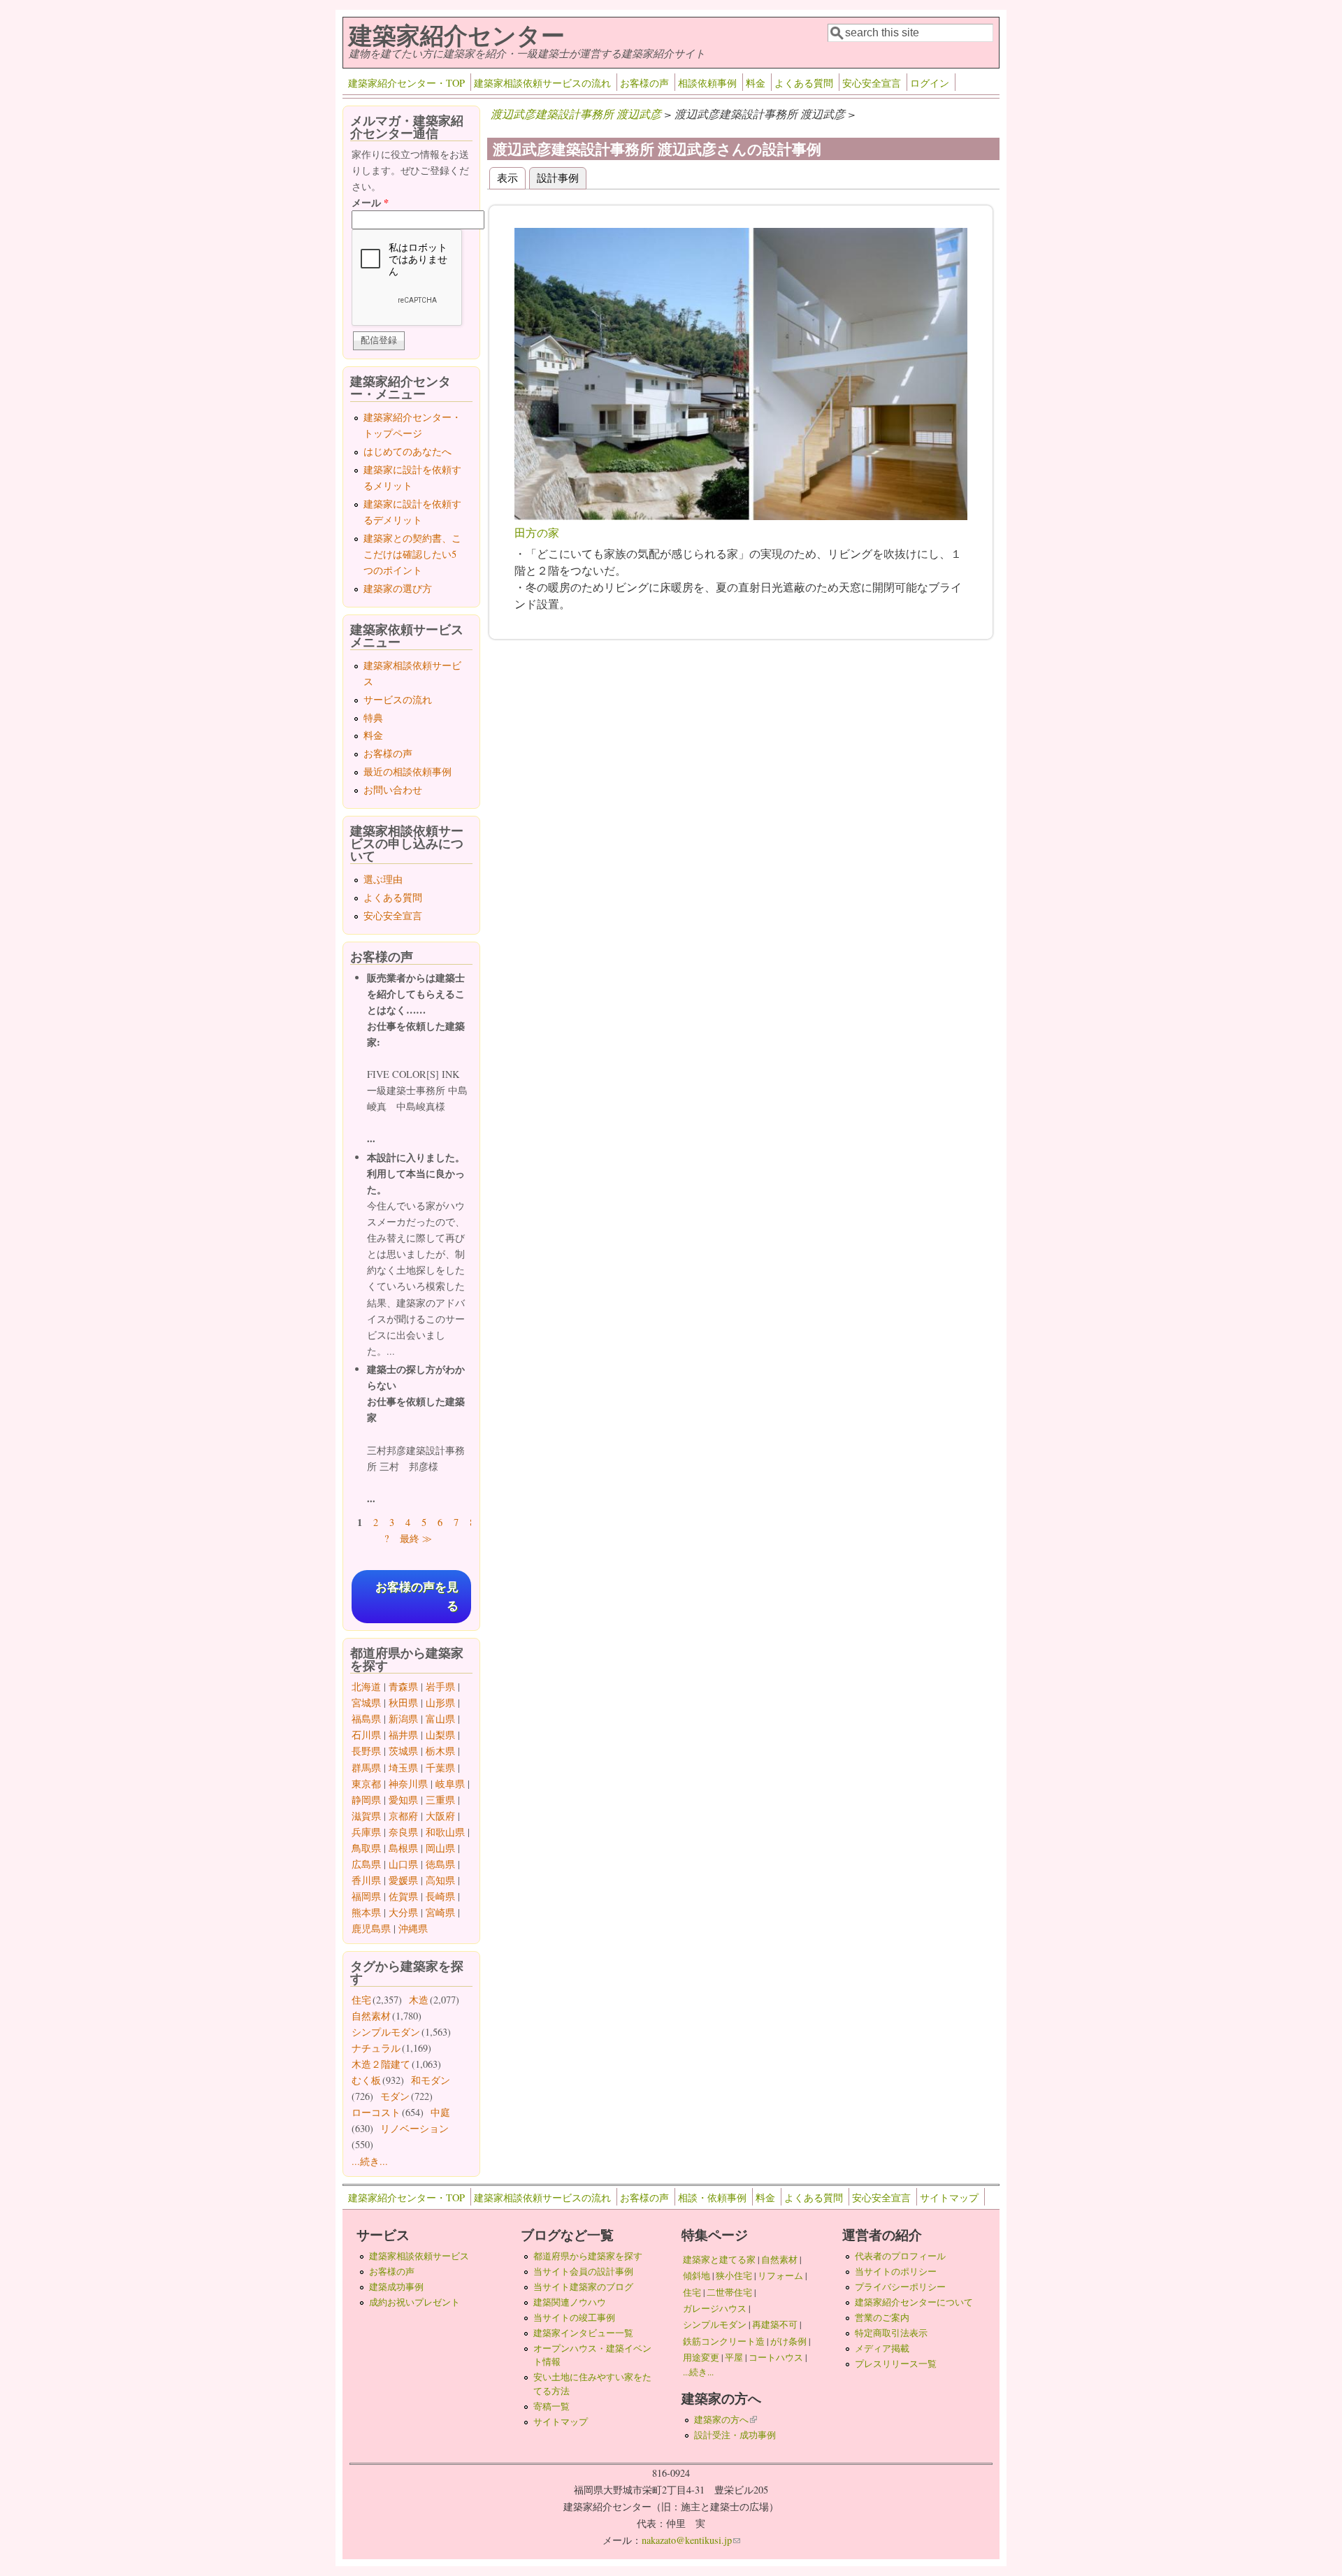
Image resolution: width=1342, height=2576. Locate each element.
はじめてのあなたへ (407, 451)
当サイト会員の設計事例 (583, 2271)
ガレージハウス (715, 2308)
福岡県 (366, 1896)
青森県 (403, 1686)
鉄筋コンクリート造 (724, 2341)
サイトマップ (949, 2197)
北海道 (366, 1686)
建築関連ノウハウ (570, 2302)
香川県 (366, 1880)
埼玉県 (403, 1768)
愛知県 (403, 1800)
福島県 (366, 1719)
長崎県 (440, 1896)
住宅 (361, 2000)
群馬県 (366, 1768)
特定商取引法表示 (891, 2333)
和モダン (431, 2080)
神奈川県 (408, 1784)
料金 (756, 83)
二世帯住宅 (729, 2292)
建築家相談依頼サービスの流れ (542, 83)
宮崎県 (440, 1912)
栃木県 (440, 1751)
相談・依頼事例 (712, 2197)
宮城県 (366, 1703)
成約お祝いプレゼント (414, 2302)
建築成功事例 (396, 2287)
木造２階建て (381, 2064)
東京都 (366, 1784)
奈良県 (403, 1832)
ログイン (930, 83)
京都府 (403, 1816)
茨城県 (403, 1751)
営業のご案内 (882, 2317)
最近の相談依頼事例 (407, 771)
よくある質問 (804, 83)
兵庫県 (366, 1832)
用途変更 (701, 2357)
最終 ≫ (416, 1538)
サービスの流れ (398, 699)
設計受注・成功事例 (735, 2435)
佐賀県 (403, 1896)
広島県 (366, 1864)
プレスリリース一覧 (896, 2363)
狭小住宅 (734, 2275)
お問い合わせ (393, 790)
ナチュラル (376, 2048)
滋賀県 (366, 1816)
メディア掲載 (882, 2348)
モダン (395, 2096)
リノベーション (414, 2128)
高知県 (440, 1880)
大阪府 (440, 1816)
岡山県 (440, 1848)
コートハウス (776, 2357)
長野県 (366, 1751)
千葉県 (440, 1768)
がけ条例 (788, 2341)
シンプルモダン (386, 2032)
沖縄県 (413, 1928)
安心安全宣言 (872, 83)
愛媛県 (403, 1880)
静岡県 (366, 1800)
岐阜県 (450, 1784)
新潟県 (403, 1719)
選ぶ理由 (383, 879)
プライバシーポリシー (900, 2287)
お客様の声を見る (417, 1597)
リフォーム (780, 2275)
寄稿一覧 (551, 2406)
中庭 (440, 2112)
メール (370, 202)
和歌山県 (445, 1832)
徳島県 (440, 1864)
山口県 (403, 1864)
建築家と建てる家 (719, 2259)
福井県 (403, 1735)
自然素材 (371, 2016)
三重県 (440, 1800)
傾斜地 (697, 2275)
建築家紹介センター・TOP (406, 83)
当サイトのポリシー (896, 2271)
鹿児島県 (371, 1928)
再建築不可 (775, 2324)
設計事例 (562, 177)
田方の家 (537, 532)
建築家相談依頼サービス (419, 2256)
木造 (419, 2000)
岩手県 (440, 1686)
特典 (373, 718)
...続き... (370, 2161)
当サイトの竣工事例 (574, 2317)
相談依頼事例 (707, 83)
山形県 (440, 1703)
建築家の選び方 (398, 588)
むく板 (366, 2080)
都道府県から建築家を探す (588, 2256)
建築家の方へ (726, 2419)
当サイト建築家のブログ (583, 2287)
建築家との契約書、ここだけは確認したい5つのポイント (412, 554)
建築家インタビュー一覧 (583, 2333)
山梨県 (440, 1735)
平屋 (734, 2357)
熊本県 (366, 1912)
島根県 (403, 1848)
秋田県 (403, 1703)
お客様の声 (644, 83)
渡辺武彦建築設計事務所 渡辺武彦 (576, 114)
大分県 (403, 1912)
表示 (507, 177)
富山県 (440, 1719)
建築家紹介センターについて (914, 2302)
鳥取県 (366, 1848)
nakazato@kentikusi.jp (691, 2540)
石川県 (366, 1735)
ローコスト (376, 2112)
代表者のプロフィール (900, 2256)
